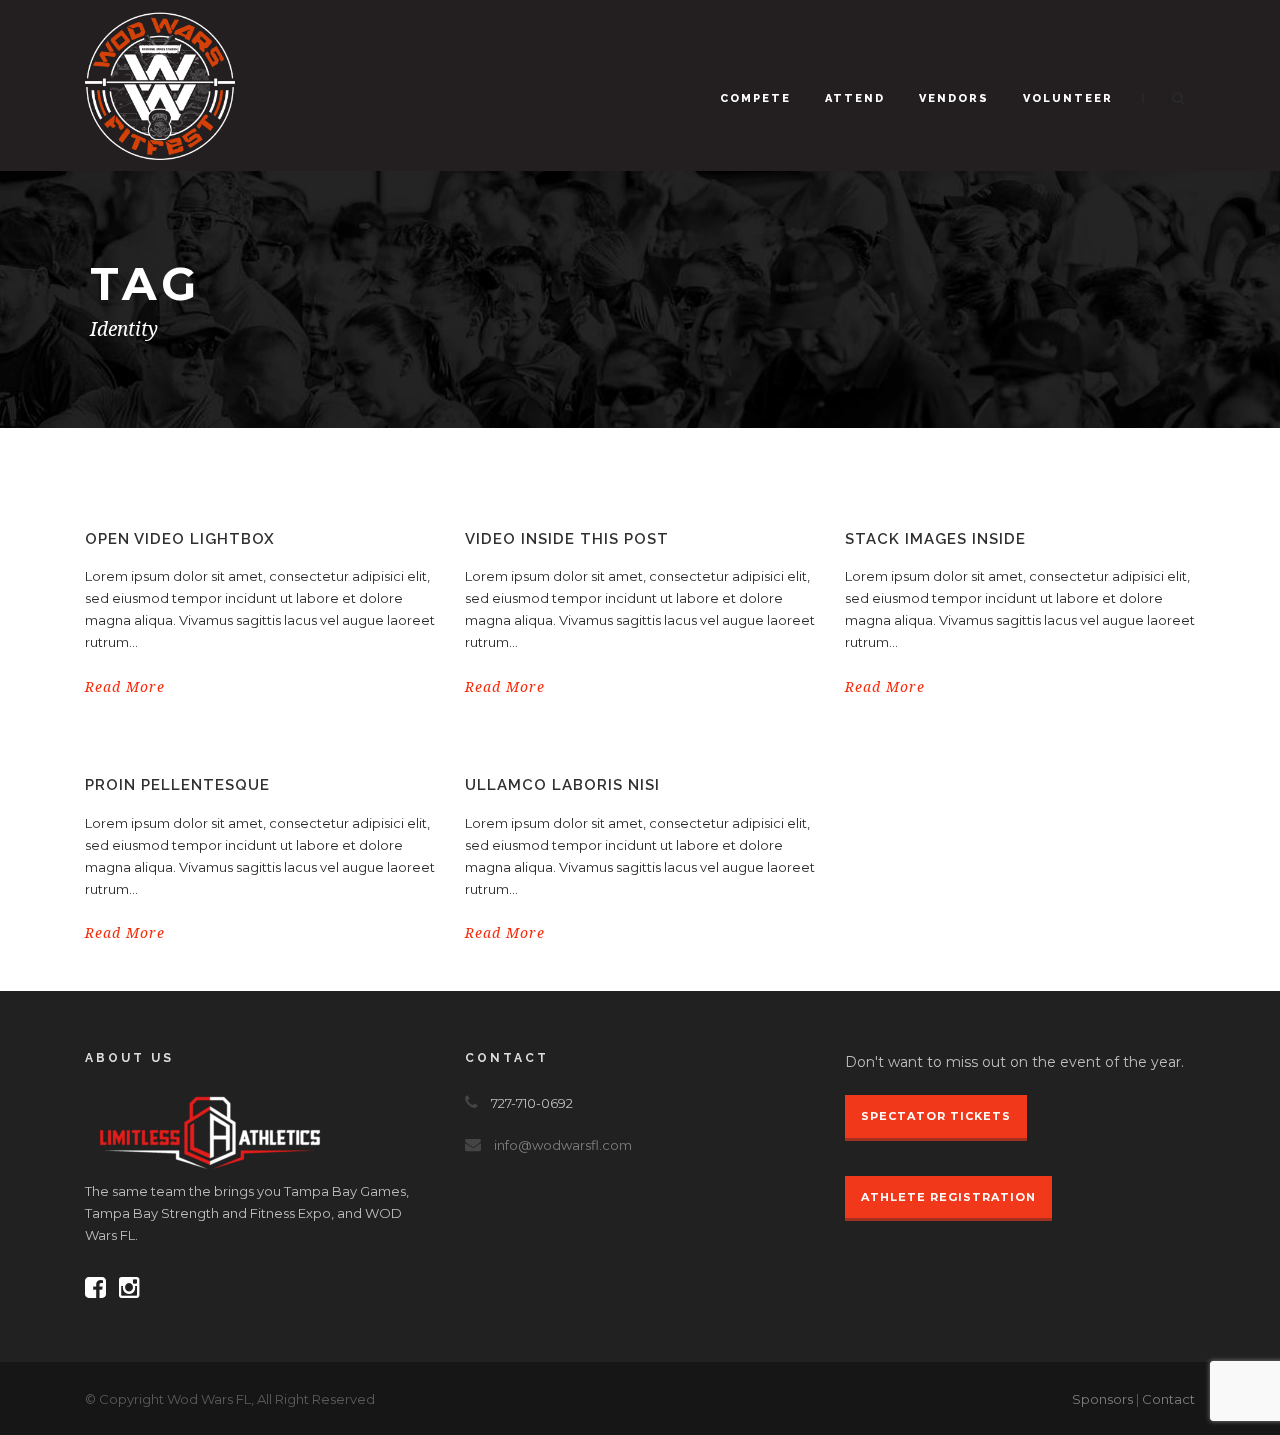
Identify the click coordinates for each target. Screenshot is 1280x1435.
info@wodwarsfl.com (563, 1145)
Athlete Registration (948, 1197)
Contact (1168, 1399)
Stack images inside (935, 539)
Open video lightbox (180, 539)
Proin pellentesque (177, 785)
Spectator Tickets (936, 1116)
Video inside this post (567, 539)
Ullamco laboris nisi (562, 785)
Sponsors (1102, 1399)
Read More (125, 687)
